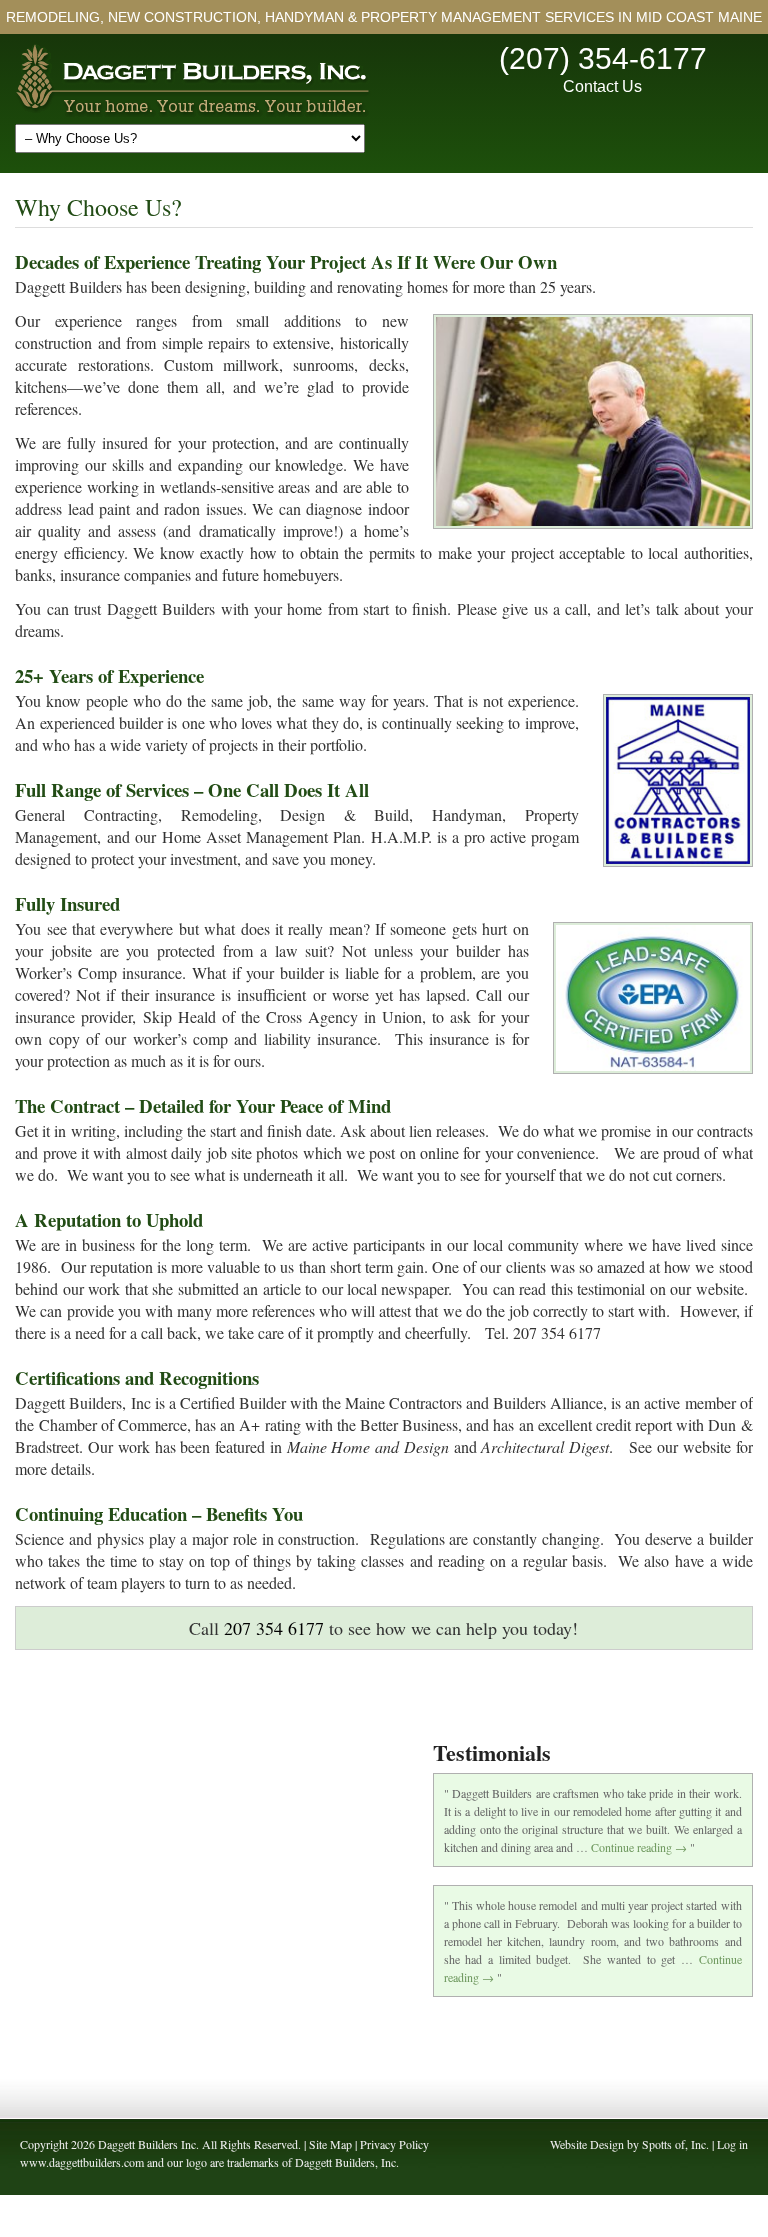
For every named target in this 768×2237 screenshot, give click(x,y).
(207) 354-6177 (603, 58)
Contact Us (602, 86)
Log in (732, 2144)
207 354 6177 (274, 1628)
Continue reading (639, 1847)
